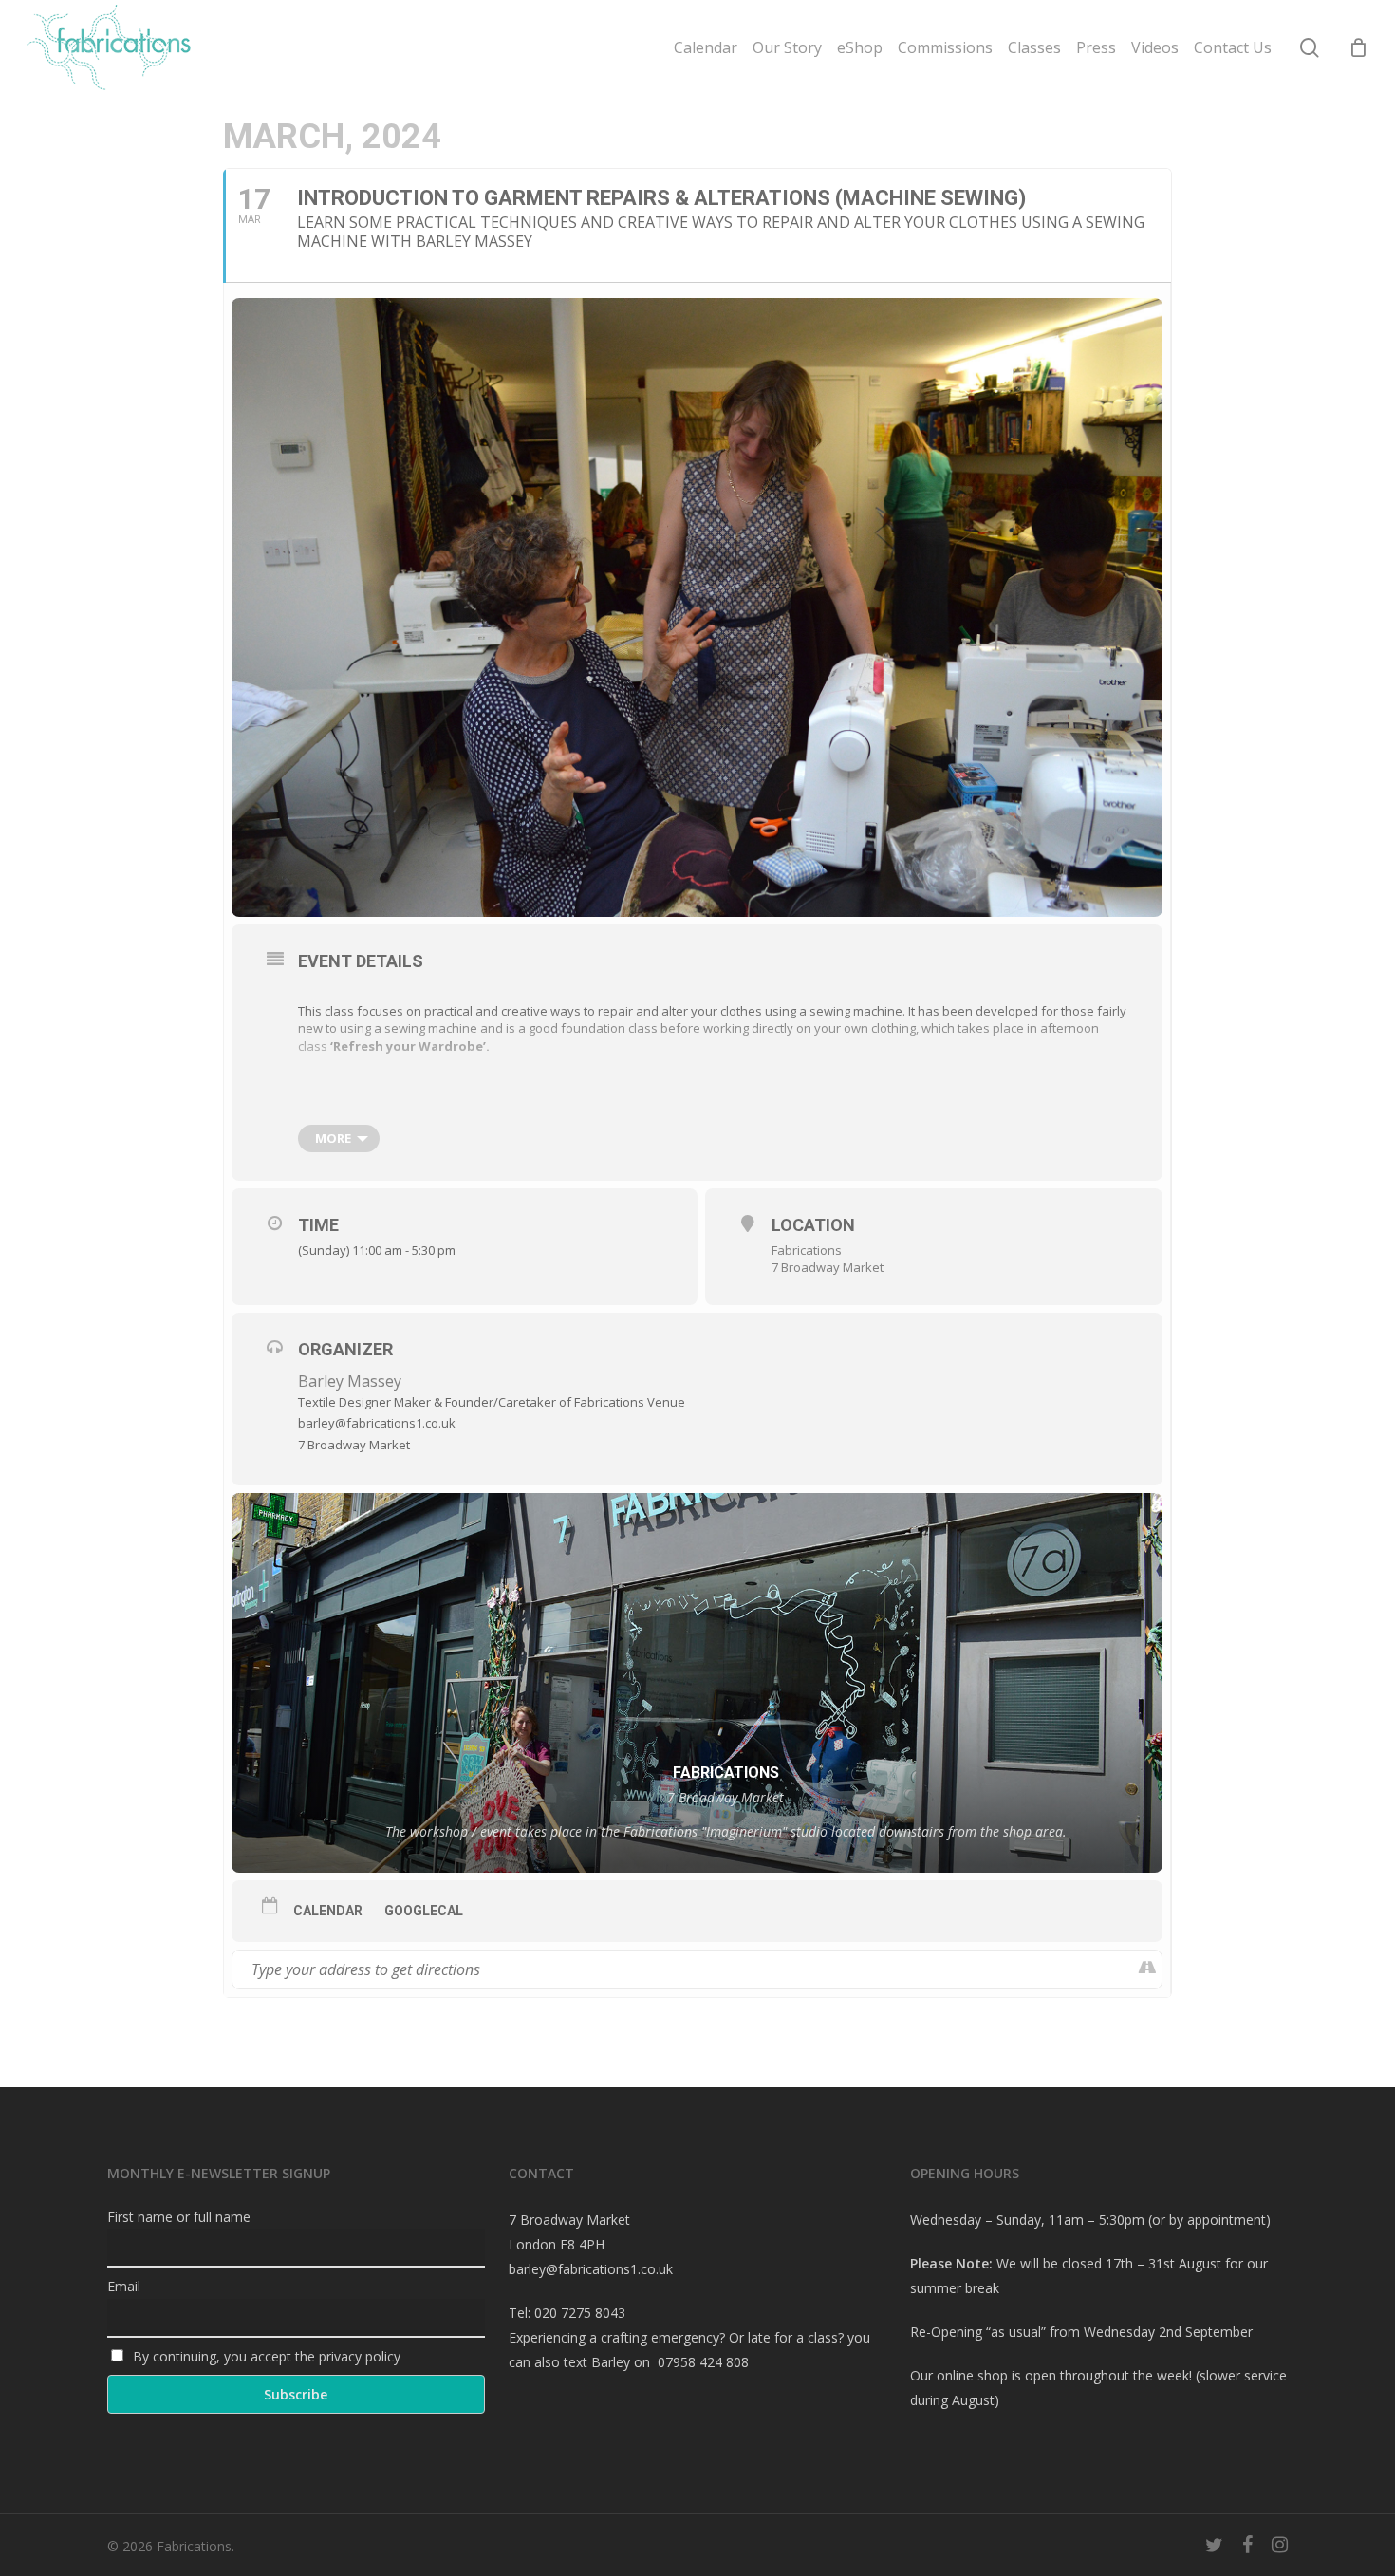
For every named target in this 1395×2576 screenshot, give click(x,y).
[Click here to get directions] (1147, 1969)
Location (813, 1225)
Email (124, 2286)
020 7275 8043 (580, 2313)
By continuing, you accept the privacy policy (265, 2356)
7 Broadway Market (828, 1267)
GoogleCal (424, 1911)
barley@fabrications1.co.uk (591, 2269)
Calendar (328, 1911)
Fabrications (807, 1250)
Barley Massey (350, 1381)
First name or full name (179, 2217)
